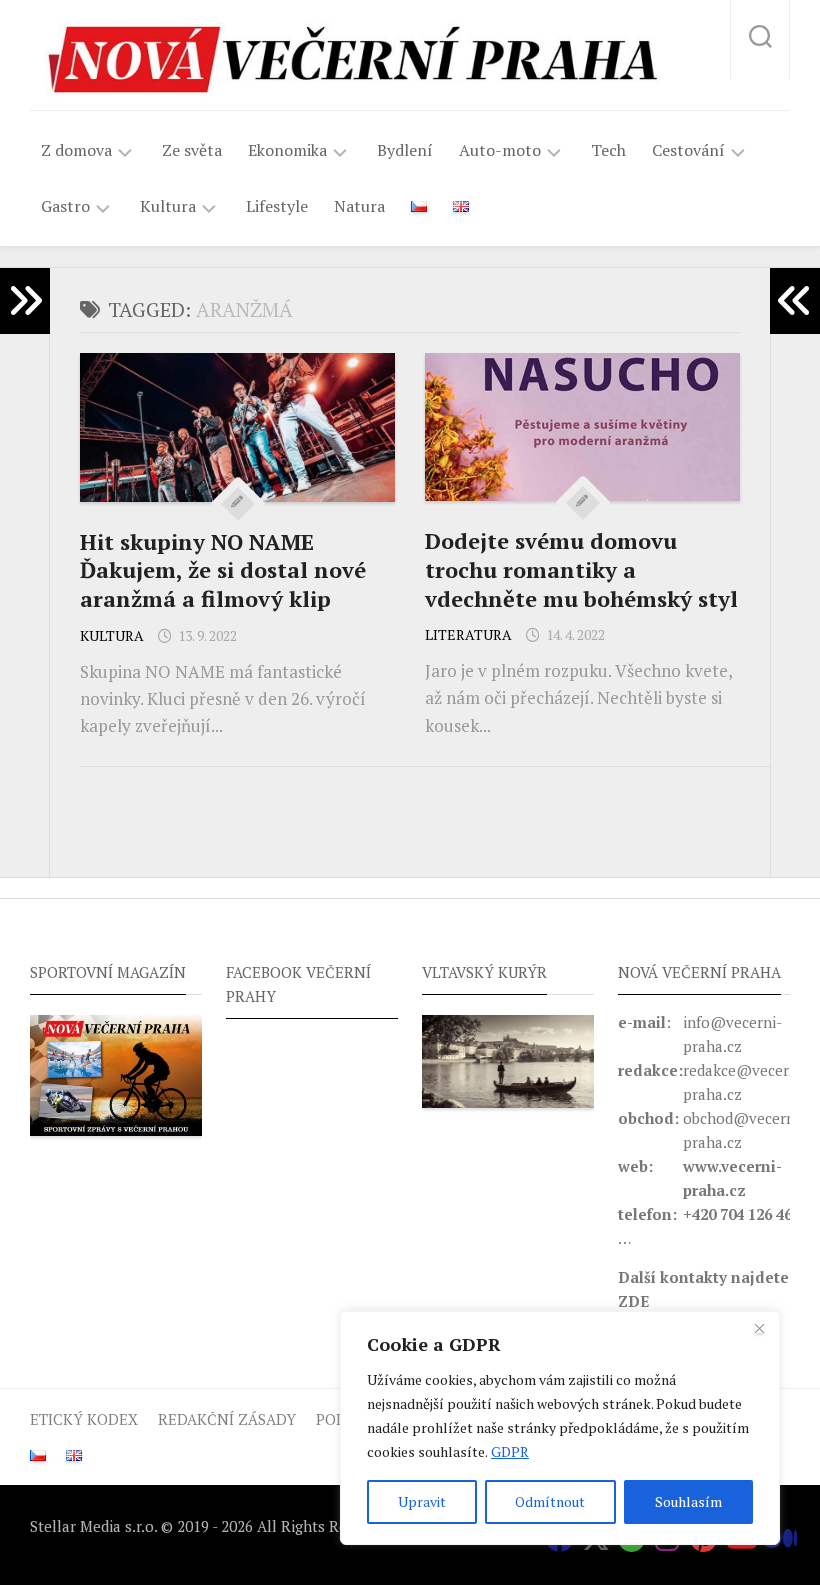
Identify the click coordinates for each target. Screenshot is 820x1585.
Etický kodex (84, 1419)
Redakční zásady (227, 1419)
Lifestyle (277, 206)
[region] (560, 1428)
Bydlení (405, 150)
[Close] (759, 1328)
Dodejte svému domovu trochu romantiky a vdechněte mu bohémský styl (581, 569)
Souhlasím (688, 1501)
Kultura (168, 206)
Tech (608, 150)
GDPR (510, 1451)
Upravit (422, 1501)
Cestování (688, 150)
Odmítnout (550, 1501)
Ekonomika (287, 150)
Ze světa (192, 150)
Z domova (76, 150)
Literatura (468, 634)
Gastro (65, 206)
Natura (359, 206)
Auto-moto (500, 150)
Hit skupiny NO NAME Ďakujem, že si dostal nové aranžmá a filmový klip (223, 570)
